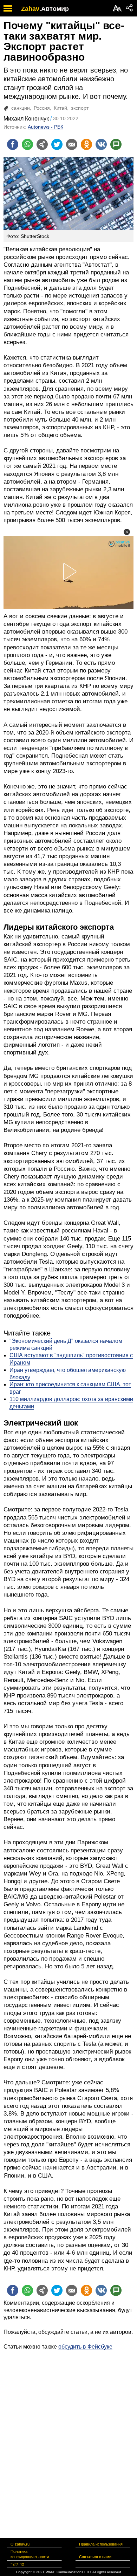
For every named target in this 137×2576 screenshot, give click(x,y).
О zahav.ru (20, 2544)
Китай (60, 108)
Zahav (30, 9)
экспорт (80, 108)
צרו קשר (17, 2564)
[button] (127, 532)
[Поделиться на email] (72, 144)
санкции (21, 108)
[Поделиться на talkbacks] (116, 144)
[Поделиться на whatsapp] (27, 144)
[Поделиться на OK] (86, 144)
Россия (42, 108)
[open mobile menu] (8, 8)
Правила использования (101, 2544)
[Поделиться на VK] (101, 144)
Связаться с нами (95, 2557)
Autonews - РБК (45, 127)
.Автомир (54, 9)
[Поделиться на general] (42, 144)
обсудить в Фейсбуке (85, 2347)
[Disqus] (68, 2438)
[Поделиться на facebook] (13, 144)
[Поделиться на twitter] (57, 144)
